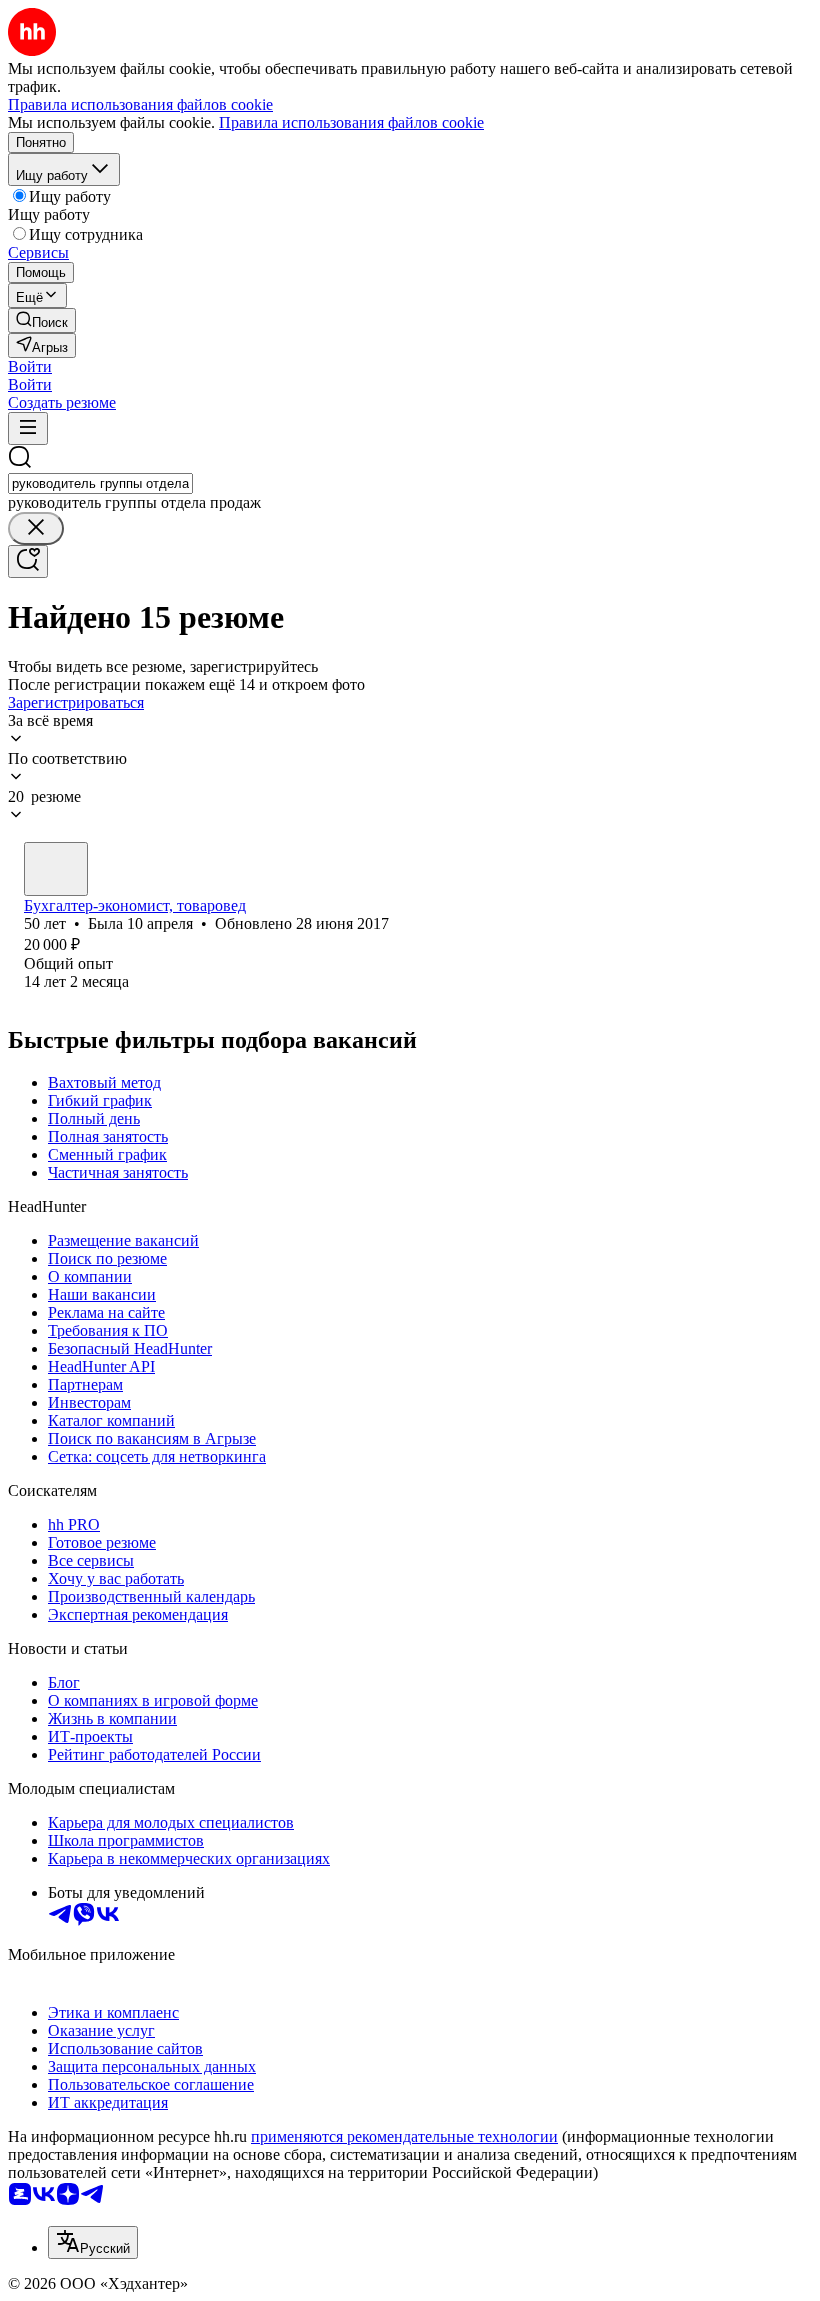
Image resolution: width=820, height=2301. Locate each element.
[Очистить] (36, 528)
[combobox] (100, 483)
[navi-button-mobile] (28, 428)
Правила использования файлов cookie (351, 122)
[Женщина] (56, 869)
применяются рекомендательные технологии (404, 2136)
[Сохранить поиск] (28, 561)
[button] (30, 366)
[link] (42, 320)
